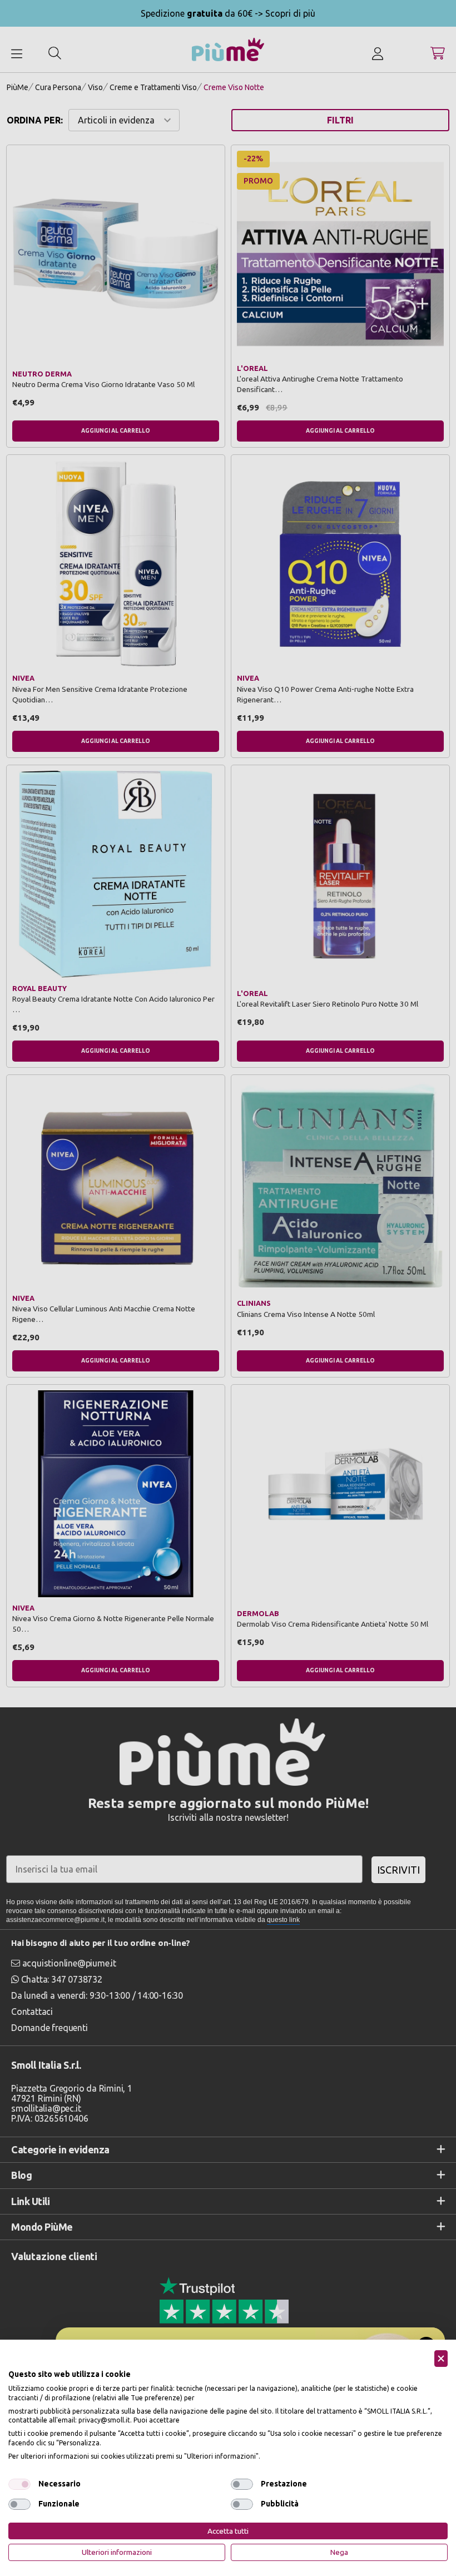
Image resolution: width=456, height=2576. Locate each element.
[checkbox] (19, 2484)
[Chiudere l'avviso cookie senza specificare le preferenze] (441, 2359)
